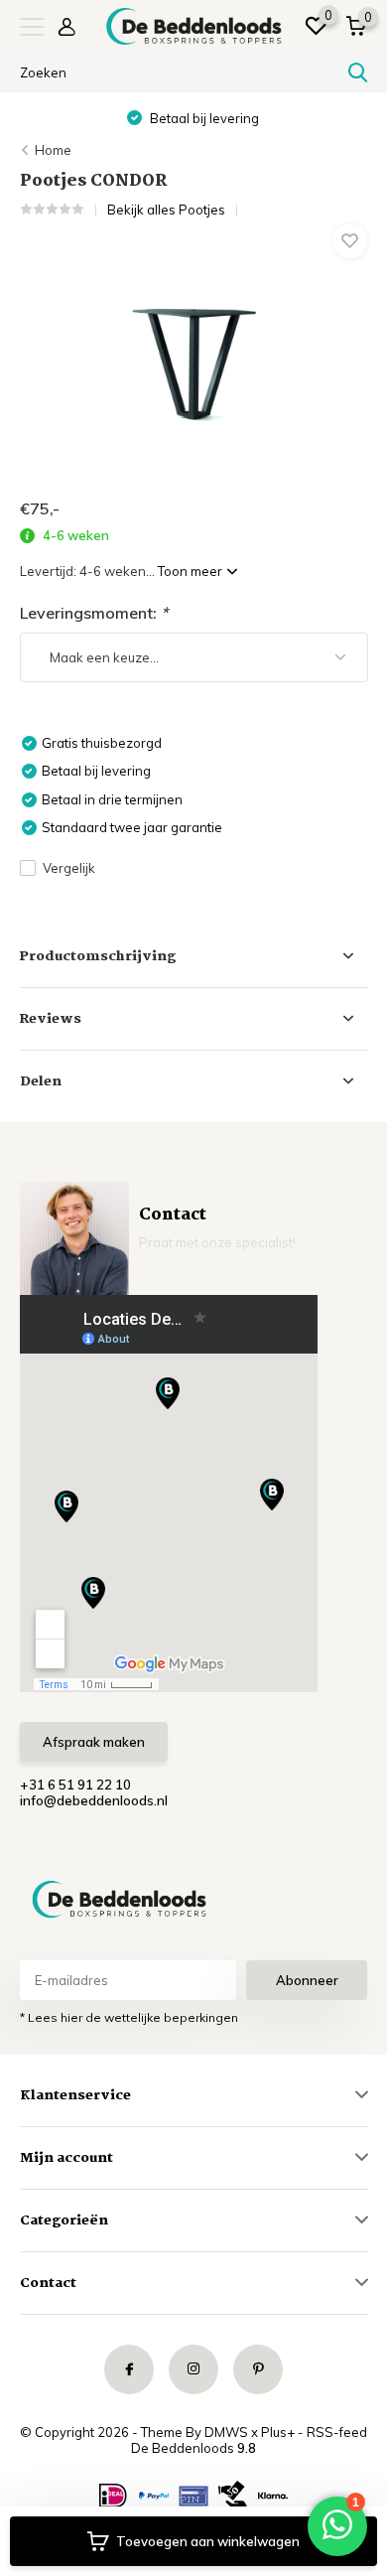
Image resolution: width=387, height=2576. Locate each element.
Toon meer (192, 571)
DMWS (226, 2432)
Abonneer (307, 1980)
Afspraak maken (94, 1742)
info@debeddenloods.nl (94, 1800)
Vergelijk (69, 868)
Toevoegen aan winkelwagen (208, 2541)
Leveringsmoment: (94, 613)
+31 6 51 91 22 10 (75, 1785)
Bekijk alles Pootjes (166, 210)
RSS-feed (337, 2432)
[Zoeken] (358, 72)
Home (53, 150)
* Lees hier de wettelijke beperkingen (129, 2017)
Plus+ (278, 2432)
